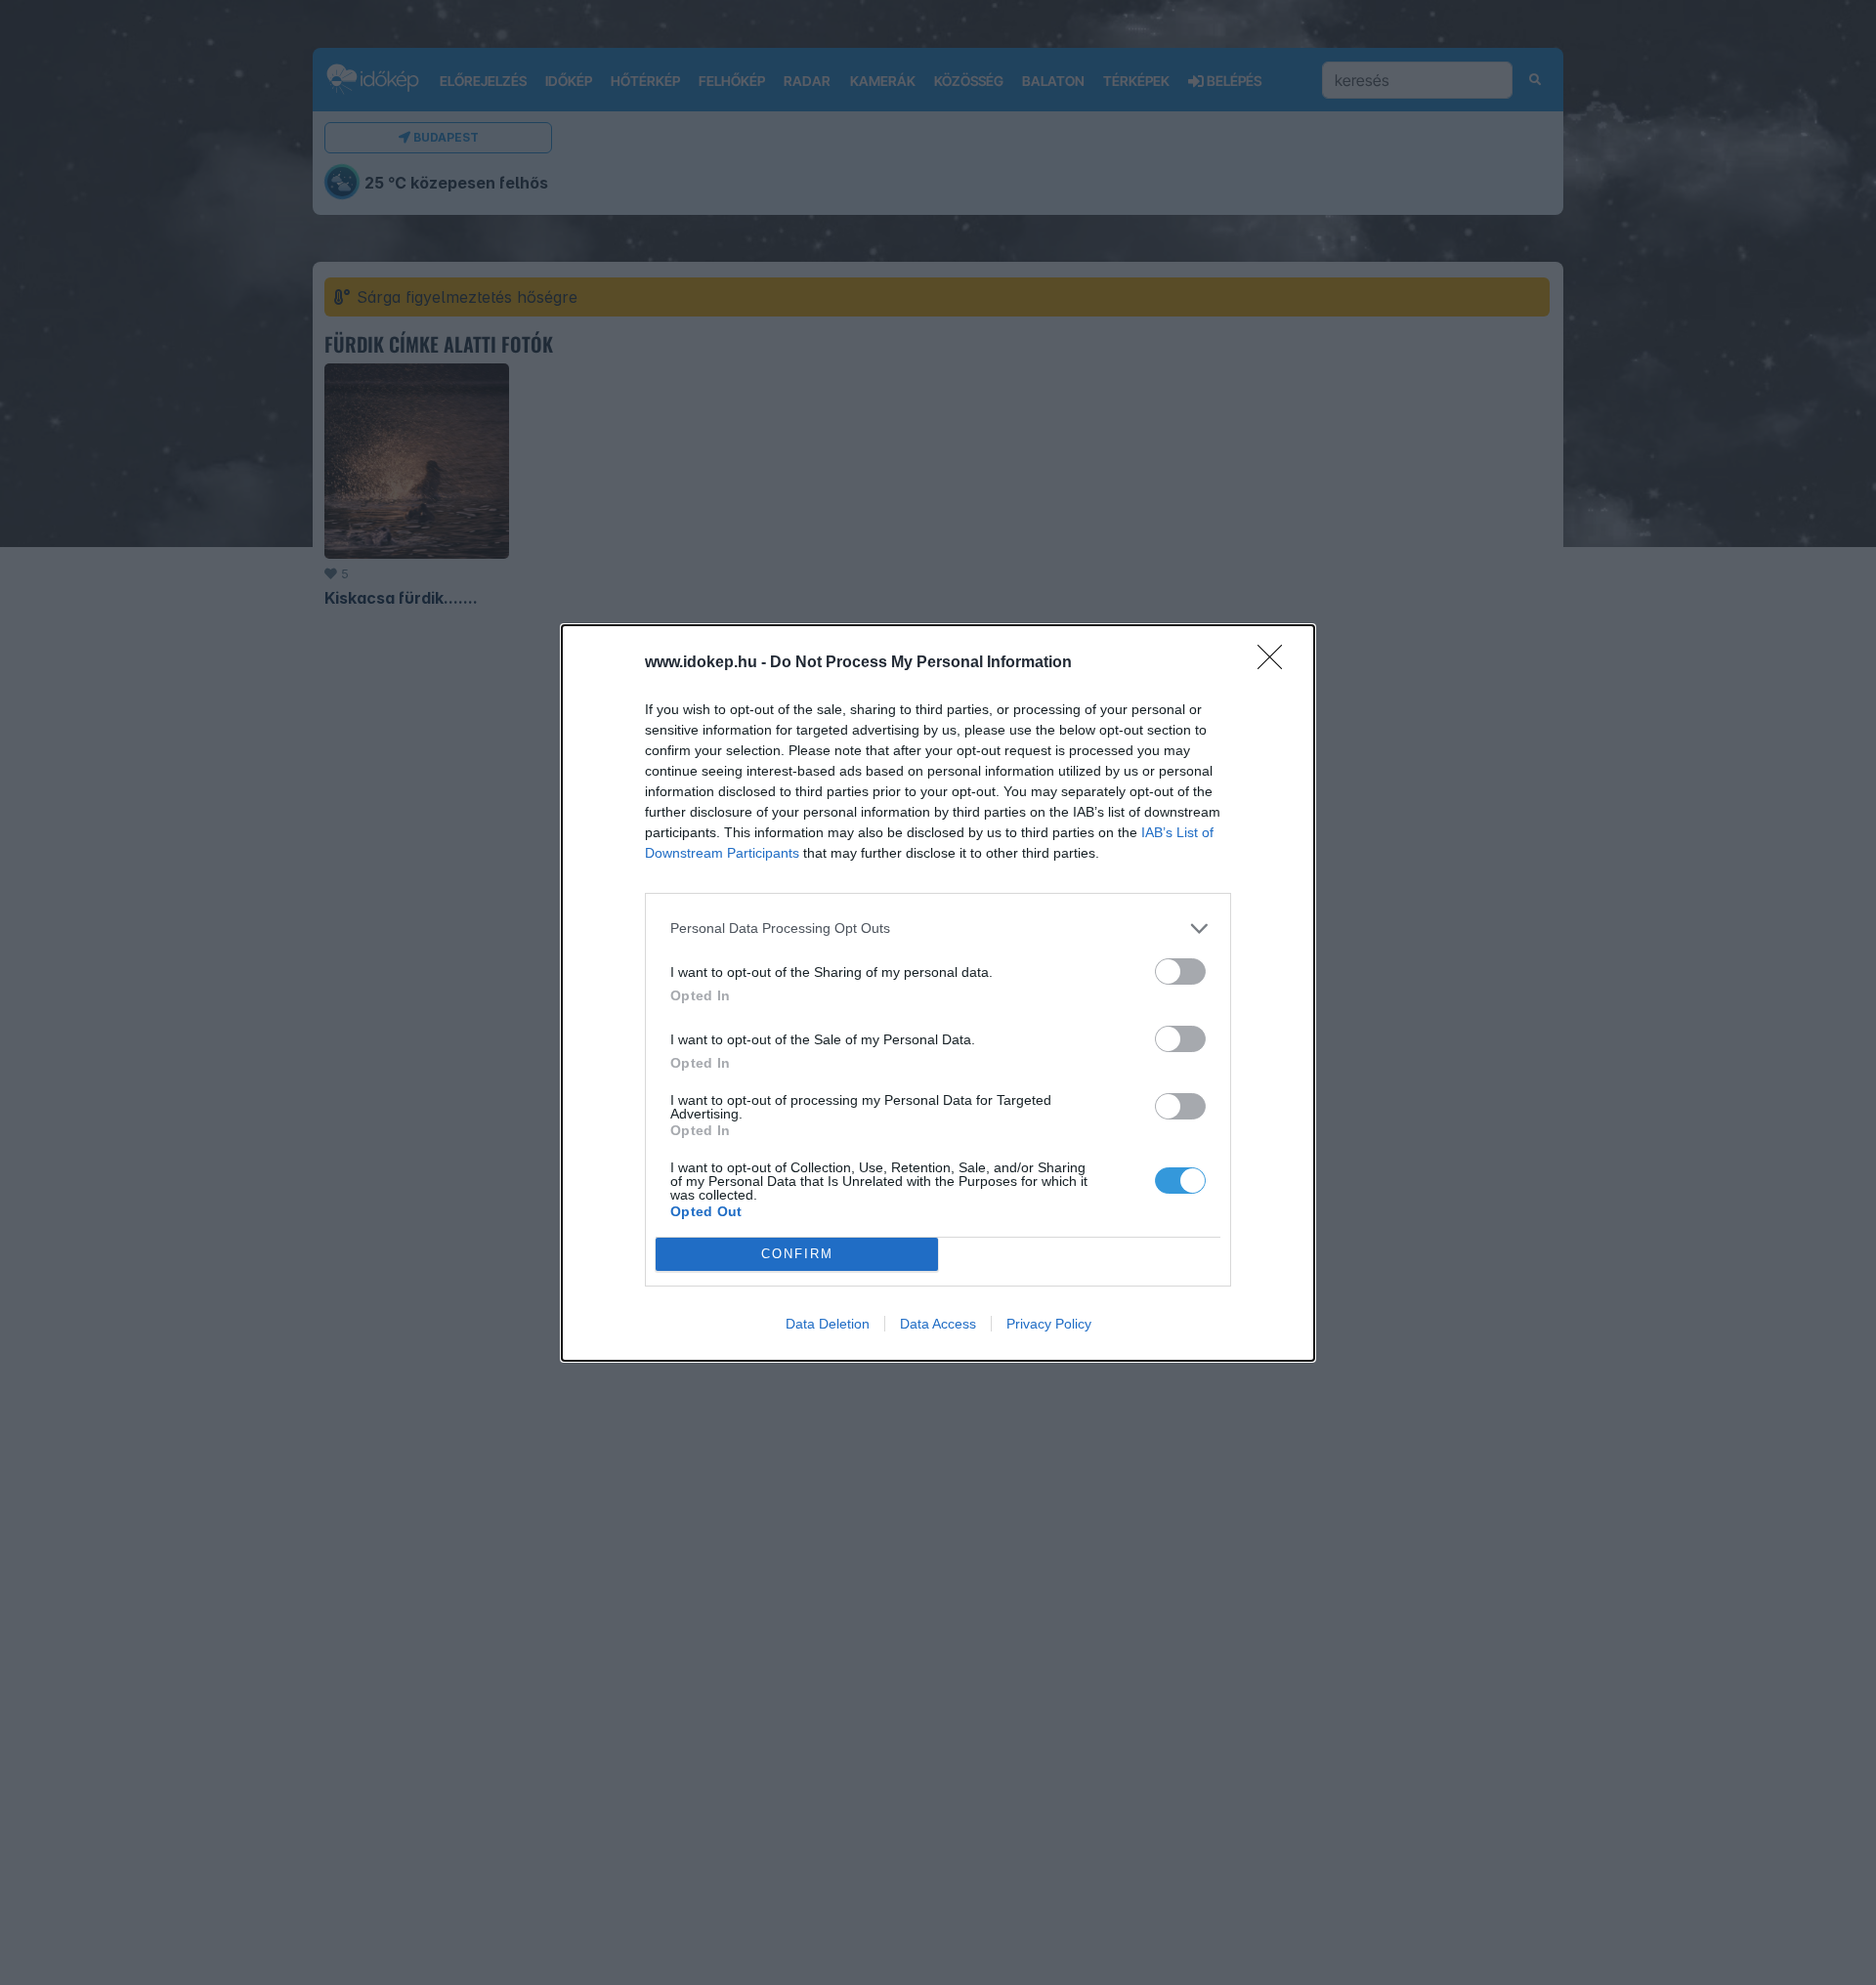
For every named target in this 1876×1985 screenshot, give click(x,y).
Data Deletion (828, 1324)
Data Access (938, 1324)
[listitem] (938, 929)
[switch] (1180, 971)
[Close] (1276, 663)
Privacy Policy (1049, 1324)
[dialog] (938, 993)
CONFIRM (797, 1254)
